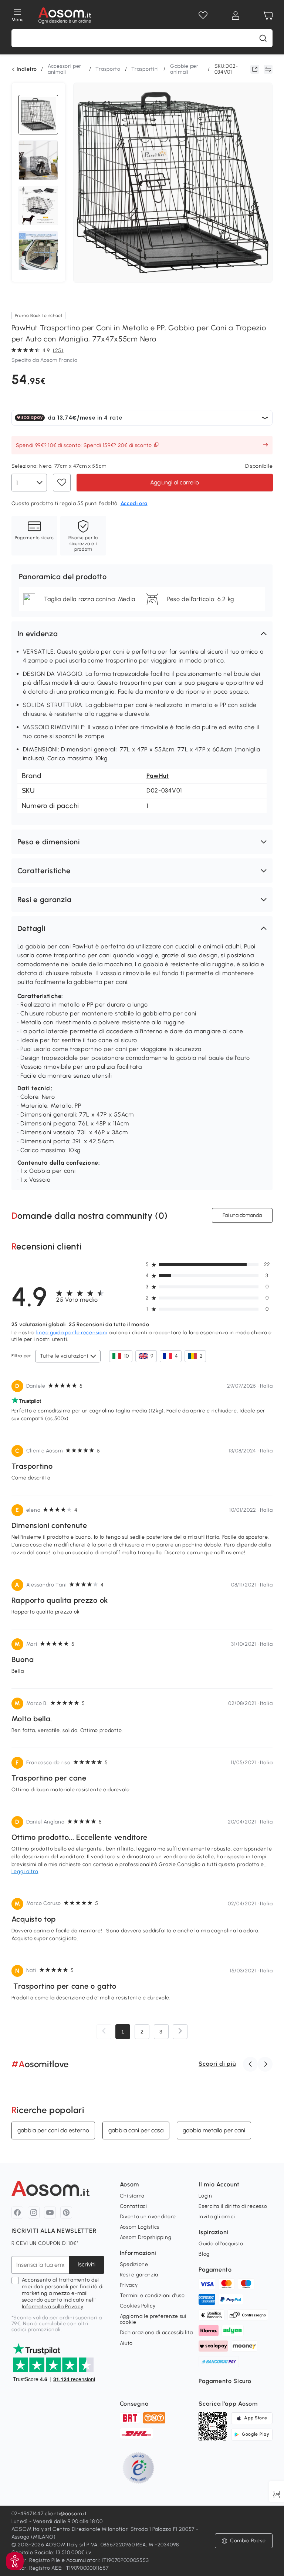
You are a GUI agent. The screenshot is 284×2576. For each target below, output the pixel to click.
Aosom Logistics (140, 2227)
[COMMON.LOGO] (65, 16)
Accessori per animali (65, 69)
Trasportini (145, 69)
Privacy (129, 2285)
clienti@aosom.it (66, 2514)
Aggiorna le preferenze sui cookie (153, 2319)
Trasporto (108, 69)
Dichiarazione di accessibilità (156, 2333)
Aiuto (126, 2343)
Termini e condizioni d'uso (152, 2295)
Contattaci (133, 2206)
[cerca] (263, 38)
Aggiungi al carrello (175, 482)
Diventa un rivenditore (148, 2217)
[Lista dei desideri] (203, 16)
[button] (142, 634)
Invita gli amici (217, 2217)
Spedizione (134, 2264)
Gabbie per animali (184, 69)
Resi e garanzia (139, 2275)
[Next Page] (180, 2032)
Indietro (27, 69)
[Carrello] (268, 16)
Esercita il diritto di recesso (233, 2206)
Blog (204, 2254)
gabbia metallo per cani (214, 2130)
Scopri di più (217, 2064)
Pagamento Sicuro (225, 2381)
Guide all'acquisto (221, 2244)
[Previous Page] (104, 2032)
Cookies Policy (138, 2306)
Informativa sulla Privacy (53, 2307)
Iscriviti (87, 2264)
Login (205, 2196)
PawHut (158, 776)
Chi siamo (132, 2196)
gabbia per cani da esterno (53, 2130)
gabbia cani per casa (136, 2130)
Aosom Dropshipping (146, 2237)
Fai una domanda (242, 1215)
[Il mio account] (236, 16)
